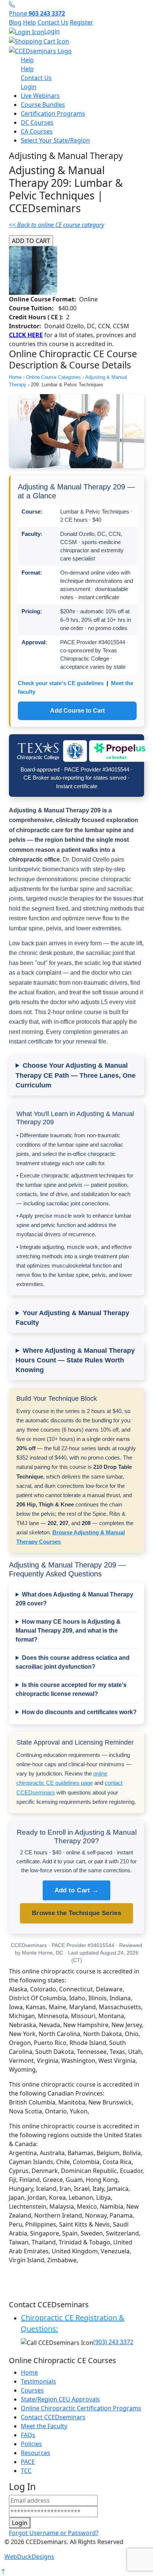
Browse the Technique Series (76, 1913)
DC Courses (37, 122)
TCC (26, 2471)
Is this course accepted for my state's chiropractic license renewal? (71, 1689)
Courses (32, 2390)
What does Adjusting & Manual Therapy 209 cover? (74, 1599)
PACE (28, 2462)
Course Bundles (43, 105)
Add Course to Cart (77, 711)
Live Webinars (40, 96)
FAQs (28, 2435)
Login (52, 31)
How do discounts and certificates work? (79, 1712)
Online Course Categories (53, 377)
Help (30, 22)
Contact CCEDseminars (53, 2417)
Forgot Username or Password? (54, 2533)
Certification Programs (53, 114)
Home (15, 377)
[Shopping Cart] (76, 41)
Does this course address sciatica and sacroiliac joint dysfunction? (73, 1662)
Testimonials (38, 2381)
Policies (31, 2444)
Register (82, 22)
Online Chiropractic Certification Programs (81, 2408)
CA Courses (37, 131)
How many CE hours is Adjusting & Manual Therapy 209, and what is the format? (68, 1631)
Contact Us (53, 22)
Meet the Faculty (44, 2426)
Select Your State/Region (55, 140)
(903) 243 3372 (113, 2342)
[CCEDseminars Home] (40, 50)
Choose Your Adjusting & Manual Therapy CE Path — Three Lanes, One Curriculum (76, 1075)
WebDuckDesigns (29, 2557)
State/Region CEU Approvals (60, 2399)
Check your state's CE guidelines (61, 683)
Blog (15, 22)
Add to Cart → (76, 1890)
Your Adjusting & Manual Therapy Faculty (72, 1318)
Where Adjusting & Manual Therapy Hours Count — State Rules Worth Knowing (75, 1360)
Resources (35, 2453)
